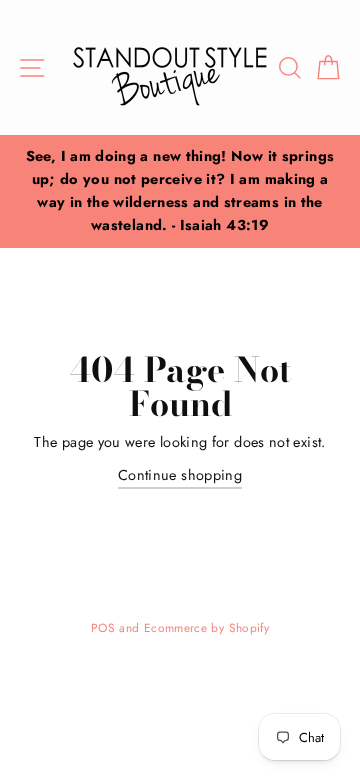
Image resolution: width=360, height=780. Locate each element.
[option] (180, 191)
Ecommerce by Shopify (206, 627)
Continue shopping (180, 475)
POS (103, 627)
